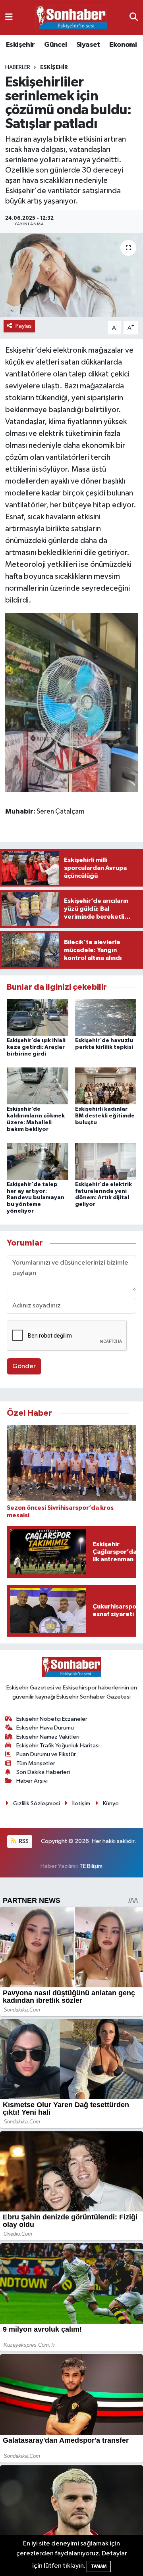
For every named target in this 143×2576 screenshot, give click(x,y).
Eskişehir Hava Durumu (45, 1728)
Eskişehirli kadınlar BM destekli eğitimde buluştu (105, 1116)
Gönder (24, 1366)
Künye (111, 1803)
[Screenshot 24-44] (72, 702)
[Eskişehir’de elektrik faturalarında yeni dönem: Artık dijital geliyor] (106, 1161)
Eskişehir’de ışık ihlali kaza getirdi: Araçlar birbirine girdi (36, 1047)
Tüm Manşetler (36, 1763)
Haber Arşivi (32, 1781)
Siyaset (88, 45)
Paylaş (24, 326)
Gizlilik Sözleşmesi (37, 1803)
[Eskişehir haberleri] (71, 18)
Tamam (99, 2566)
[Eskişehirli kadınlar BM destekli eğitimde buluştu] (106, 1086)
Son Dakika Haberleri (43, 1772)
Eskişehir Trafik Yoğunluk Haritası (58, 1746)
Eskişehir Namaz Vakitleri (48, 1737)
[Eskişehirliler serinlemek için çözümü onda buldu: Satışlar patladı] (71, 275)
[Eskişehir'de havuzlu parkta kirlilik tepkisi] (106, 1017)
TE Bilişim (91, 1866)
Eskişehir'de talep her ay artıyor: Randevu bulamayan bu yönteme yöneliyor (36, 1198)
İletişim (81, 1803)
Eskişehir (20, 45)
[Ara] (134, 17)
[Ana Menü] (9, 17)
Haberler (18, 67)
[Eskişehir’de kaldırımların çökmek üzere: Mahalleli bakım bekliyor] (38, 1086)
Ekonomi (123, 45)
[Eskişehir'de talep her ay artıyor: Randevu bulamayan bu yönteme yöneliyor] (38, 1161)
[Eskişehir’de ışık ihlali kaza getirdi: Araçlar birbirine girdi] (38, 1017)
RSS (23, 1841)
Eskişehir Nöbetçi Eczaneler (52, 1719)
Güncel (55, 45)
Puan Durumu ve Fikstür (46, 1754)
